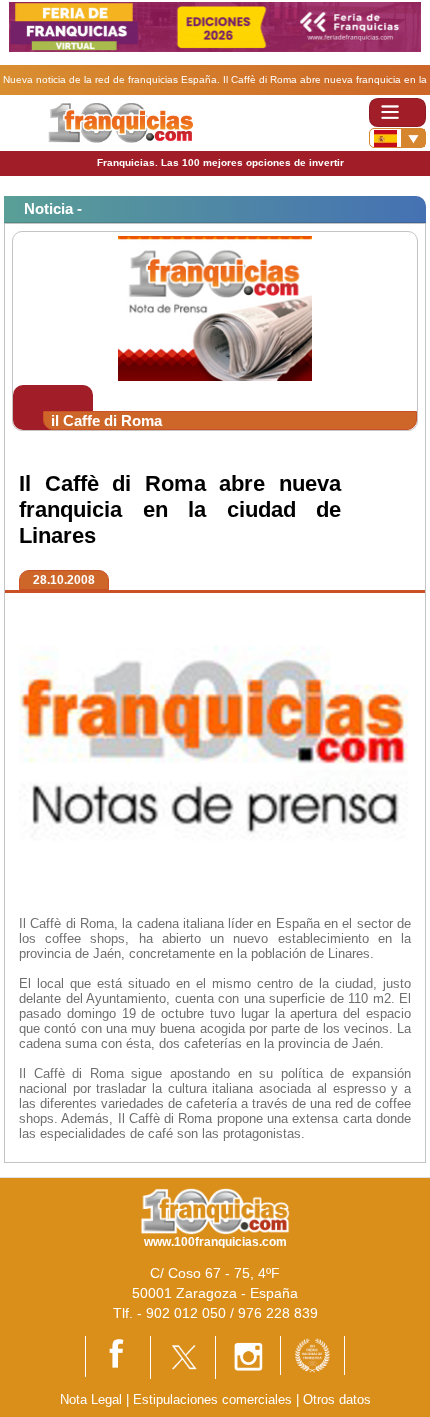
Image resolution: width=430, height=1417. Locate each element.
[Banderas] (397, 138)
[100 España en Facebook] (118, 1355)
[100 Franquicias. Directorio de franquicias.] (120, 121)
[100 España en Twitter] (183, 1355)
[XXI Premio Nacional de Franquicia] (312, 1354)
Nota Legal (91, 1399)
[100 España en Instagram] (248, 1356)
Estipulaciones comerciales (214, 1399)
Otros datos (337, 1399)
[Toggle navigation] (397, 112)
